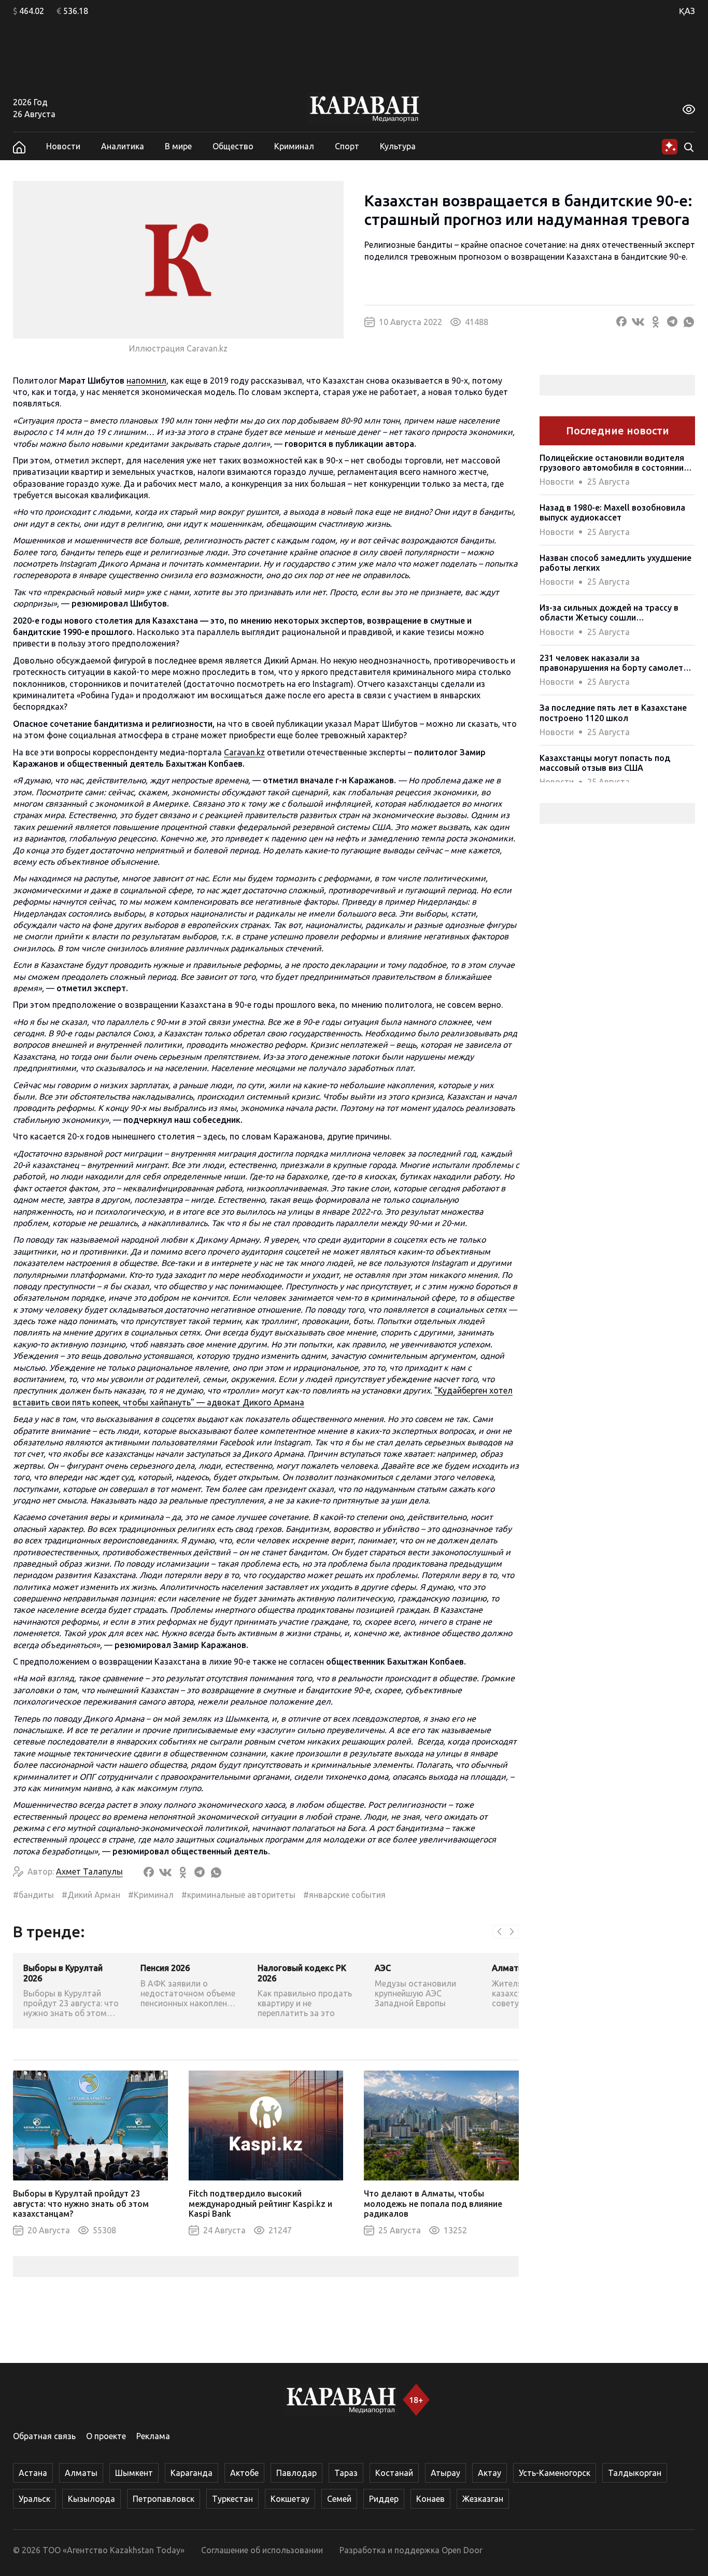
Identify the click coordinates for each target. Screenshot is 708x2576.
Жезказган (483, 2499)
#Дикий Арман (91, 1895)
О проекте (106, 2436)
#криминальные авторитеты (238, 1895)
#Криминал (151, 1895)
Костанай (394, 2473)
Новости (63, 146)
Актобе (244, 2473)
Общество (233, 146)
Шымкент (134, 2473)
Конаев (430, 2499)
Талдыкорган (635, 2473)
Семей (339, 2499)
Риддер (384, 2499)
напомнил (146, 381)
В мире (178, 146)
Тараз (346, 2473)
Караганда (192, 2473)
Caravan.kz (244, 752)
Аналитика (123, 146)
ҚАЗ (687, 11)
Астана (33, 2473)
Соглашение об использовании (262, 2550)
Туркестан (232, 2499)
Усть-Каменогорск (555, 2473)
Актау (490, 2473)
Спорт (347, 146)
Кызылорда (91, 2499)
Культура (398, 146)
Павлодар (296, 2473)
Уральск (34, 2499)
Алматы (81, 2473)
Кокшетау (290, 2499)
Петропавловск (164, 2499)
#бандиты (33, 1895)
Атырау (445, 2473)
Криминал (294, 146)
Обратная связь (44, 2436)
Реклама (153, 2436)
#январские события (344, 1895)
